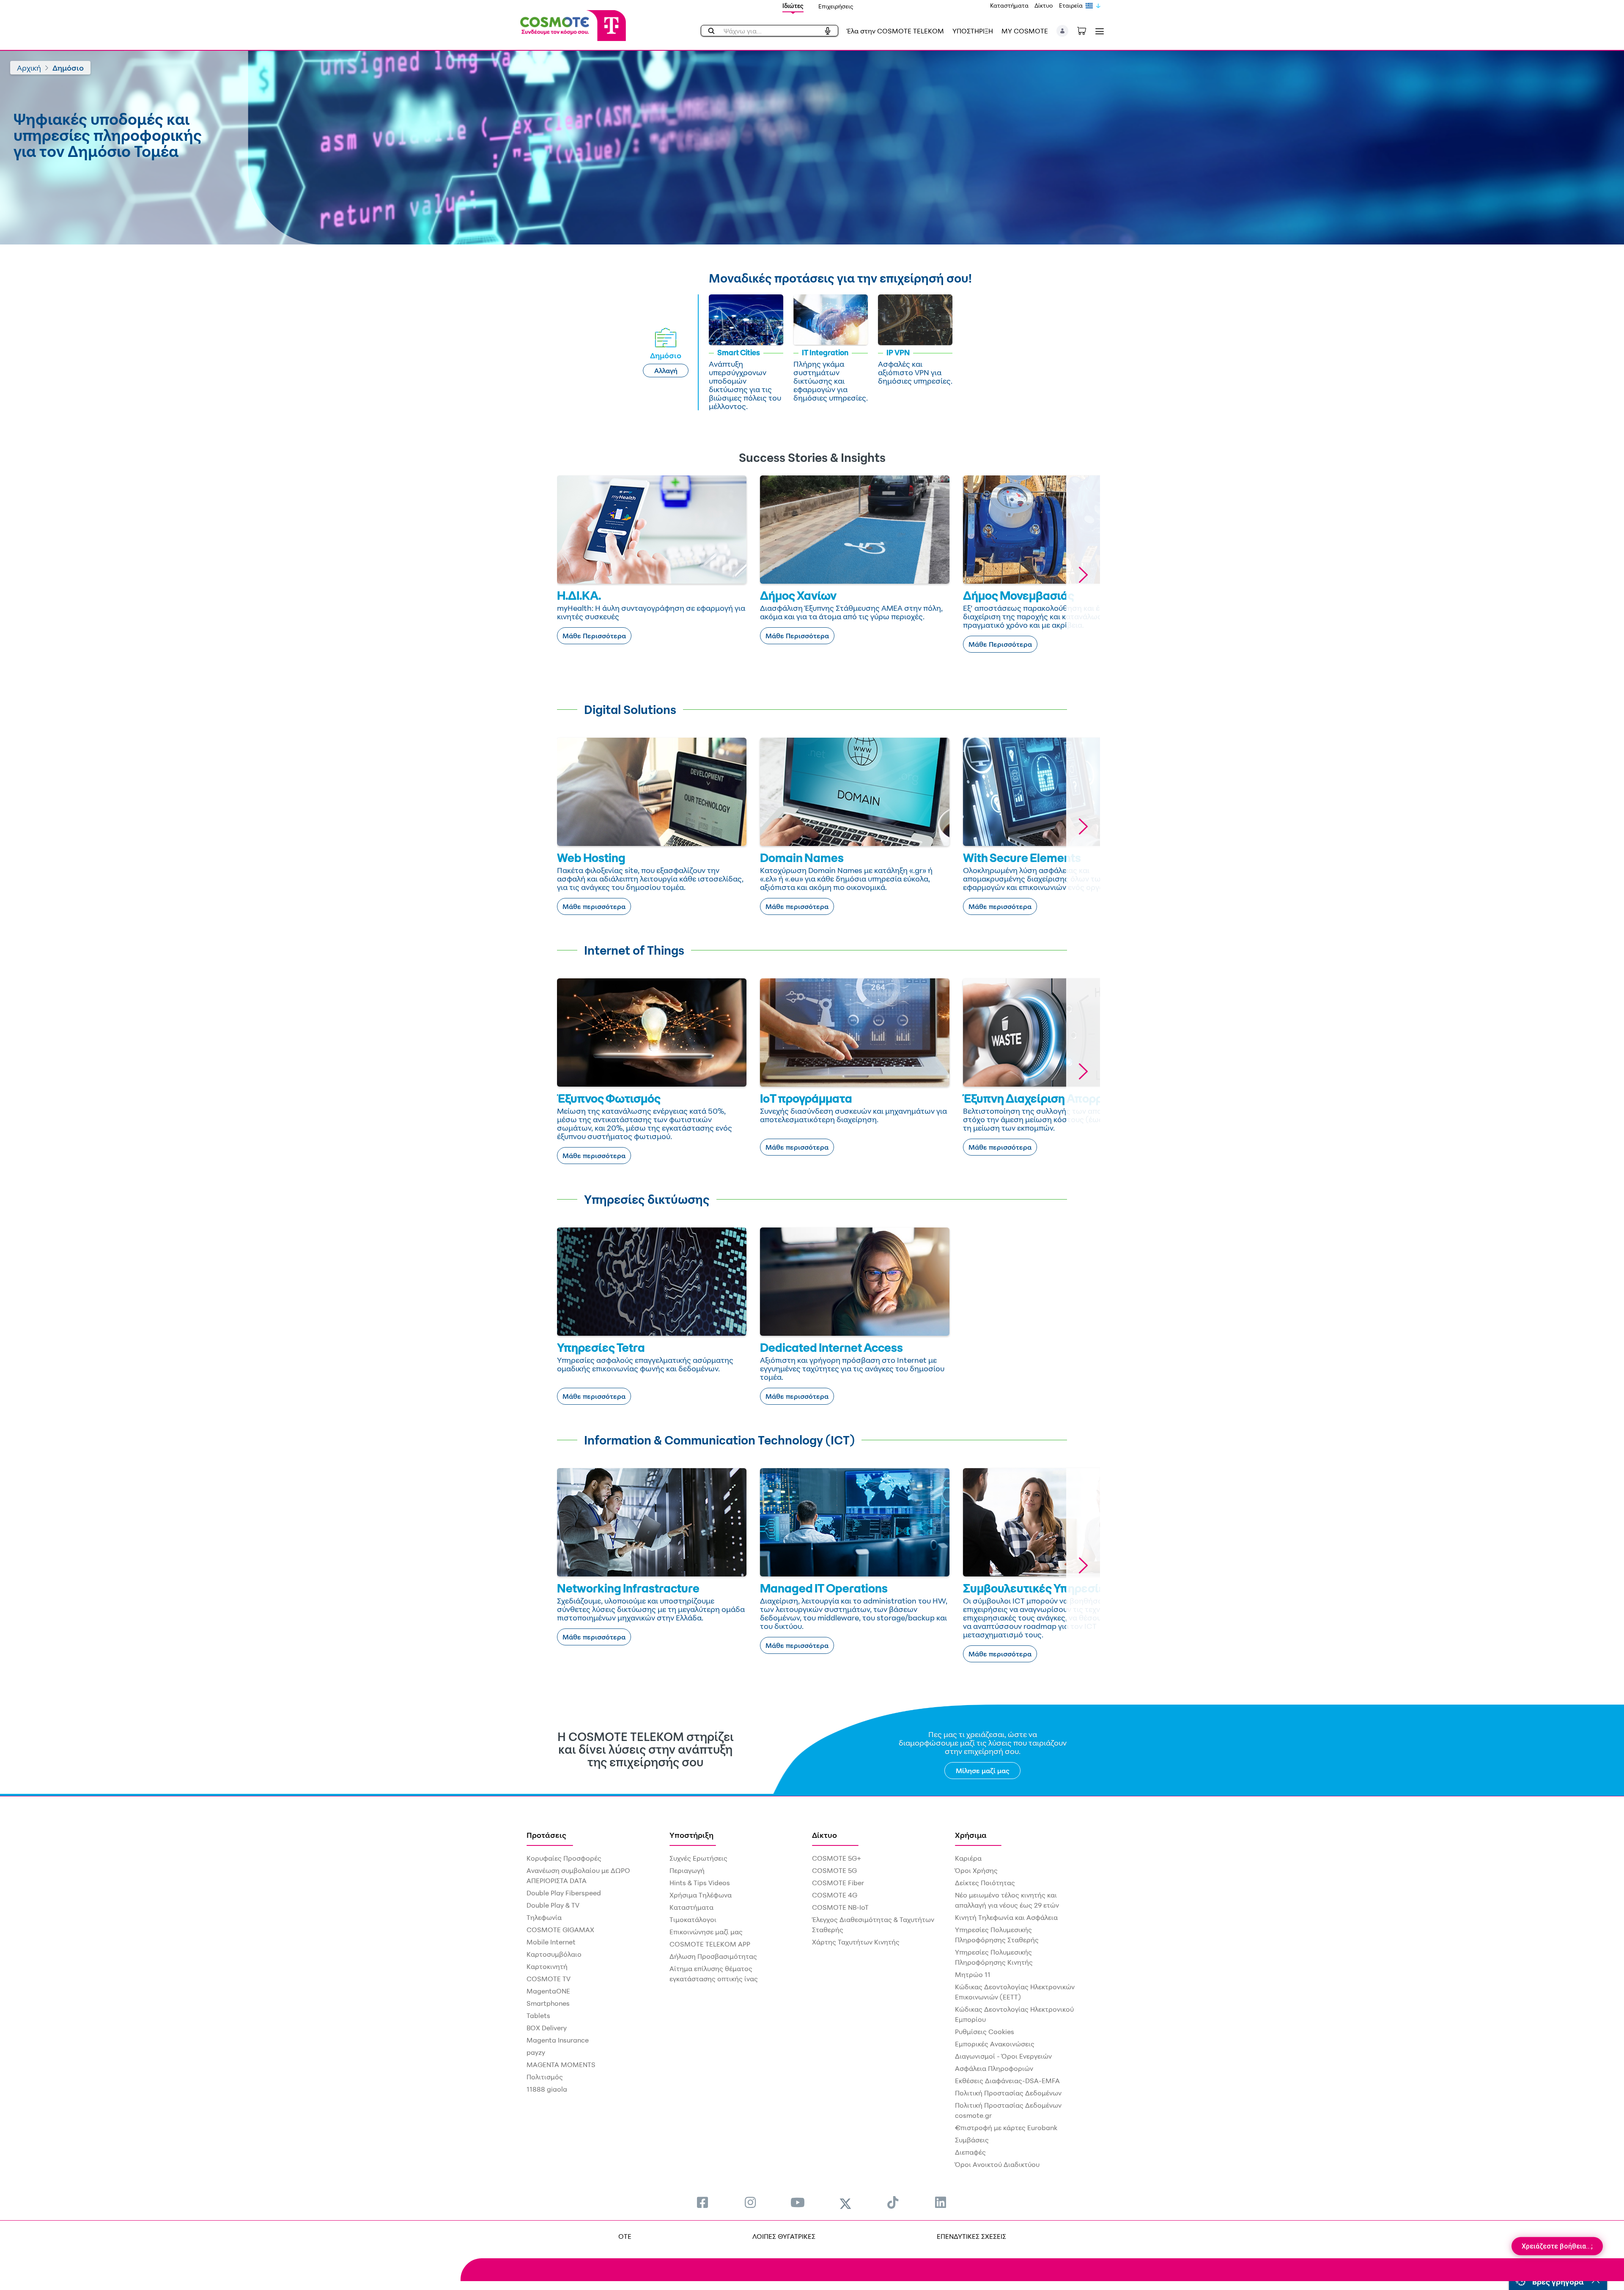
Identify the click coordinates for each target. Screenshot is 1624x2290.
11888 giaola (547, 2089)
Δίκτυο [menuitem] (824, 1835)
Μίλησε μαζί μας (983, 1771)
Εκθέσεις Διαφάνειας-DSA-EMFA (1007, 2081)
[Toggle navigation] (1098, 31)
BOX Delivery (547, 2028)
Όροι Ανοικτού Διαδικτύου (997, 2164)
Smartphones (548, 2003)
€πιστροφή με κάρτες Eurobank (1006, 2128)
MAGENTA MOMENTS (561, 2065)
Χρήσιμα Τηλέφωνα (701, 1895)
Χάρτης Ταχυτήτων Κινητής (856, 1942)
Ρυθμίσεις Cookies (985, 2032)
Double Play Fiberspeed (564, 1893)
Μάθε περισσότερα (594, 906)
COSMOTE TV (549, 1979)
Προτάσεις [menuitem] (546, 1835)
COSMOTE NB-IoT (840, 1907)
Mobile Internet (551, 1942)
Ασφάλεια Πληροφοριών (994, 2068)
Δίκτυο (1044, 5)
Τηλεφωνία (544, 1917)
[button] (1063, 31)
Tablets (538, 2015)
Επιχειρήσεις (836, 6)
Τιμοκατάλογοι (693, 1919)
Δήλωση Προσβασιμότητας (713, 1956)
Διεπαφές (970, 2152)
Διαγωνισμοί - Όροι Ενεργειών (1003, 2056)
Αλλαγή (666, 371)
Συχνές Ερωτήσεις (698, 1858)
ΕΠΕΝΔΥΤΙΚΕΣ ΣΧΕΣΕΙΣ (971, 2236)
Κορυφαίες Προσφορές (564, 1858)
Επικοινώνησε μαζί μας (706, 1932)
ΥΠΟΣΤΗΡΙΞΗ (973, 31)
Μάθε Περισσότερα (594, 636)
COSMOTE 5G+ (837, 1858)
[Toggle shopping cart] (1086, 30)
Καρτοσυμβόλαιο (554, 1954)
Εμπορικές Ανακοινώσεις (995, 2044)
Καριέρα (968, 1858)
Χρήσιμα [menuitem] (971, 1835)
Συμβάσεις (972, 2140)
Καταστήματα (1009, 5)
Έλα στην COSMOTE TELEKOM (895, 31)
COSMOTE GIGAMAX (560, 1930)
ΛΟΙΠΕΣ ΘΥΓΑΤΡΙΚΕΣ (784, 2236)
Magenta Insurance (558, 2040)
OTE (625, 2236)
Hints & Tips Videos (700, 1883)
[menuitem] (702, 2202)
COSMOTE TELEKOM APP (710, 1944)
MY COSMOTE (1025, 31)
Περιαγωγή (687, 1870)
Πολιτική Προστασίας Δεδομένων (1008, 2093)
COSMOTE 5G (834, 1870)
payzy (536, 2052)
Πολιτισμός (545, 2077)
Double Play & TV (553, 1905)
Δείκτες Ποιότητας (985, 1883)
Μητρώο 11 (973, 1974)
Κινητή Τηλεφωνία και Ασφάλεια (1006, 1917)
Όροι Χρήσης (976, 1870)
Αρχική (29, 68)
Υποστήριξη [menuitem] (691, 1835)
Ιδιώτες (793, 6)
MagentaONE (548, 1991)
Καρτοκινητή (547, 1966)
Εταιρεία (1071, 5)
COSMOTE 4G (835, 1895)
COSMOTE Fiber (838, 1883)
